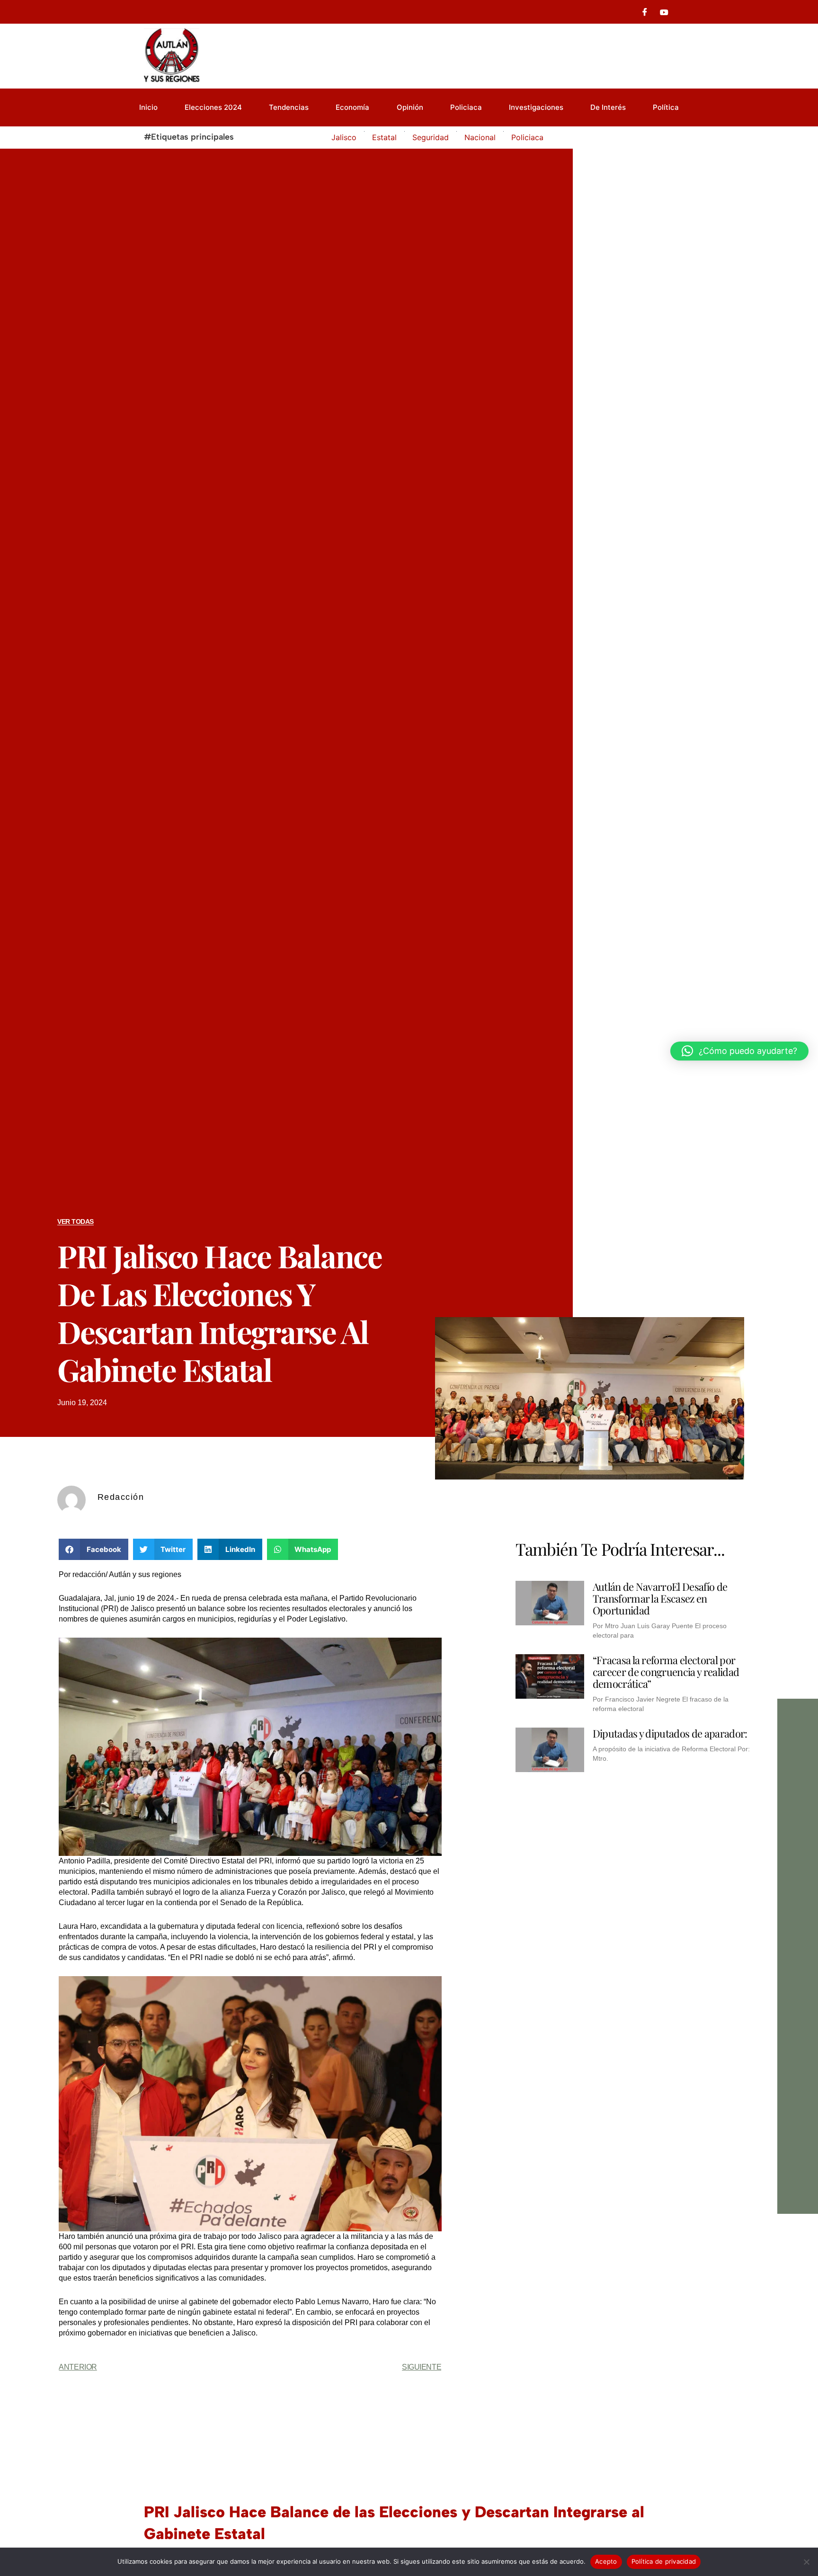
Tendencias (289, 107)
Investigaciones (536, 107)
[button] (93, 1549)
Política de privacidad (664, 2561)
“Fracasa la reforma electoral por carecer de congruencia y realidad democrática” (666, 1672)
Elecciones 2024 (213, 107)
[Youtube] (664, 12)
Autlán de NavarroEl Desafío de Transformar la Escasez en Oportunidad (660, 1598)
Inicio (148, 107)
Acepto (606, 2561)
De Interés (608, 107)
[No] (806, 2562)
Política (666, 107)
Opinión (410, 107)
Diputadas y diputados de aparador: (670, 1733)
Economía (352, 107)
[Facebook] (645, 12)
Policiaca (466, 107)
